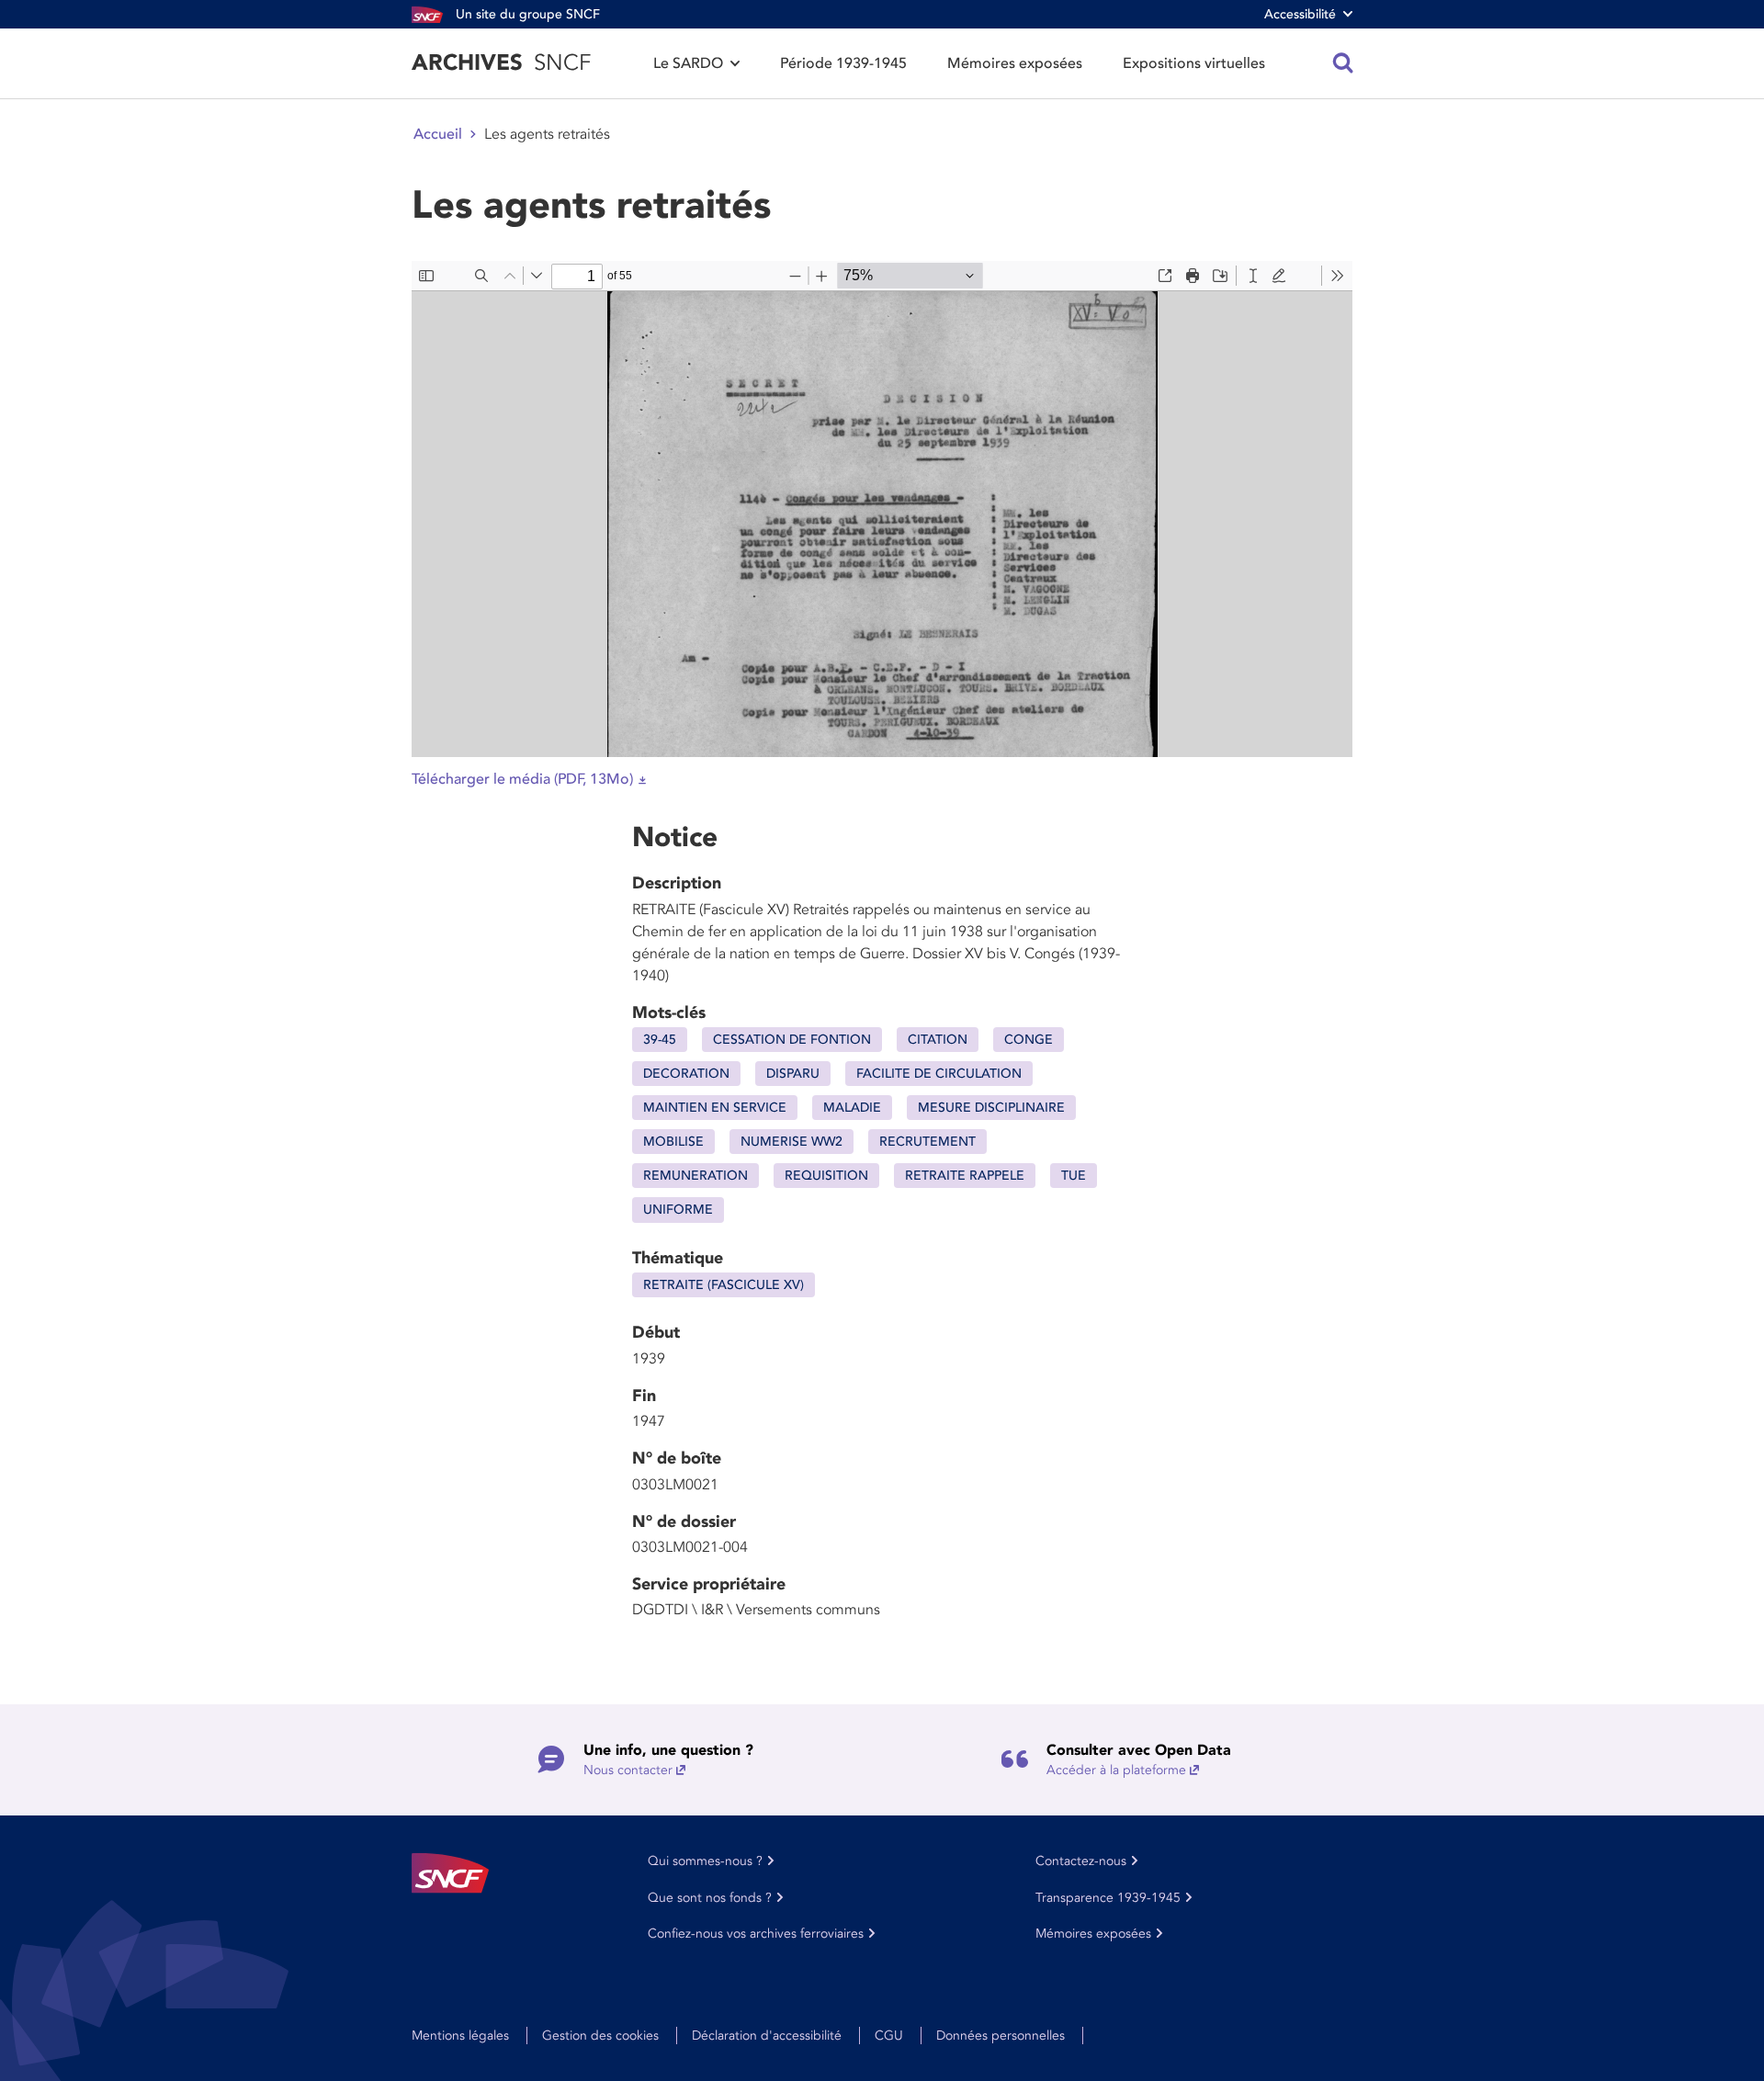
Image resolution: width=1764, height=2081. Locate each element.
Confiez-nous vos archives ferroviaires (756, 1934)
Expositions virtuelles (1194, 63)
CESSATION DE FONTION (792, 1040)
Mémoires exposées (1015, 63)
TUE (1074, 1176)
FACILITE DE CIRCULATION (939, 1074)
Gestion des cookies (600, 2036)
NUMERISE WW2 (792, 1142)
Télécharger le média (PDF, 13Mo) (522, 779)
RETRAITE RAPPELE (965, 1176)
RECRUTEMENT (927, 1142)
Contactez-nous (1081, 1861)
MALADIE (852, 1108)
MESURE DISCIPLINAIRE (991, 1108)
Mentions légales (460, 2036)
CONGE (1029, 1040)
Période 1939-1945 (843, 63)
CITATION (938, 1040)
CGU (889, 2036)
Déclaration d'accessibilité (767, 2036)
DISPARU (793, 1074)
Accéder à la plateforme (1116, 1770)
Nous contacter (628, 1770)
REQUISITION (826, 1176)
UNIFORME (678, 1210)
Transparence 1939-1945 (1108, 1898)
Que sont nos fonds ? (710, 1898)
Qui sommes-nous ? (705, 1861)
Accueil (438, 134)
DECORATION (686, 1074)
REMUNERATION (695, 1176)
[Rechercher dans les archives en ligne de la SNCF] (1343, 63)
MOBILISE (673, 1142)
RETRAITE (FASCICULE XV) (724, 1285)
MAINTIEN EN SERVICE (715, 1108)
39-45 (660, 1040)
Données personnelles (1001, 2036)
